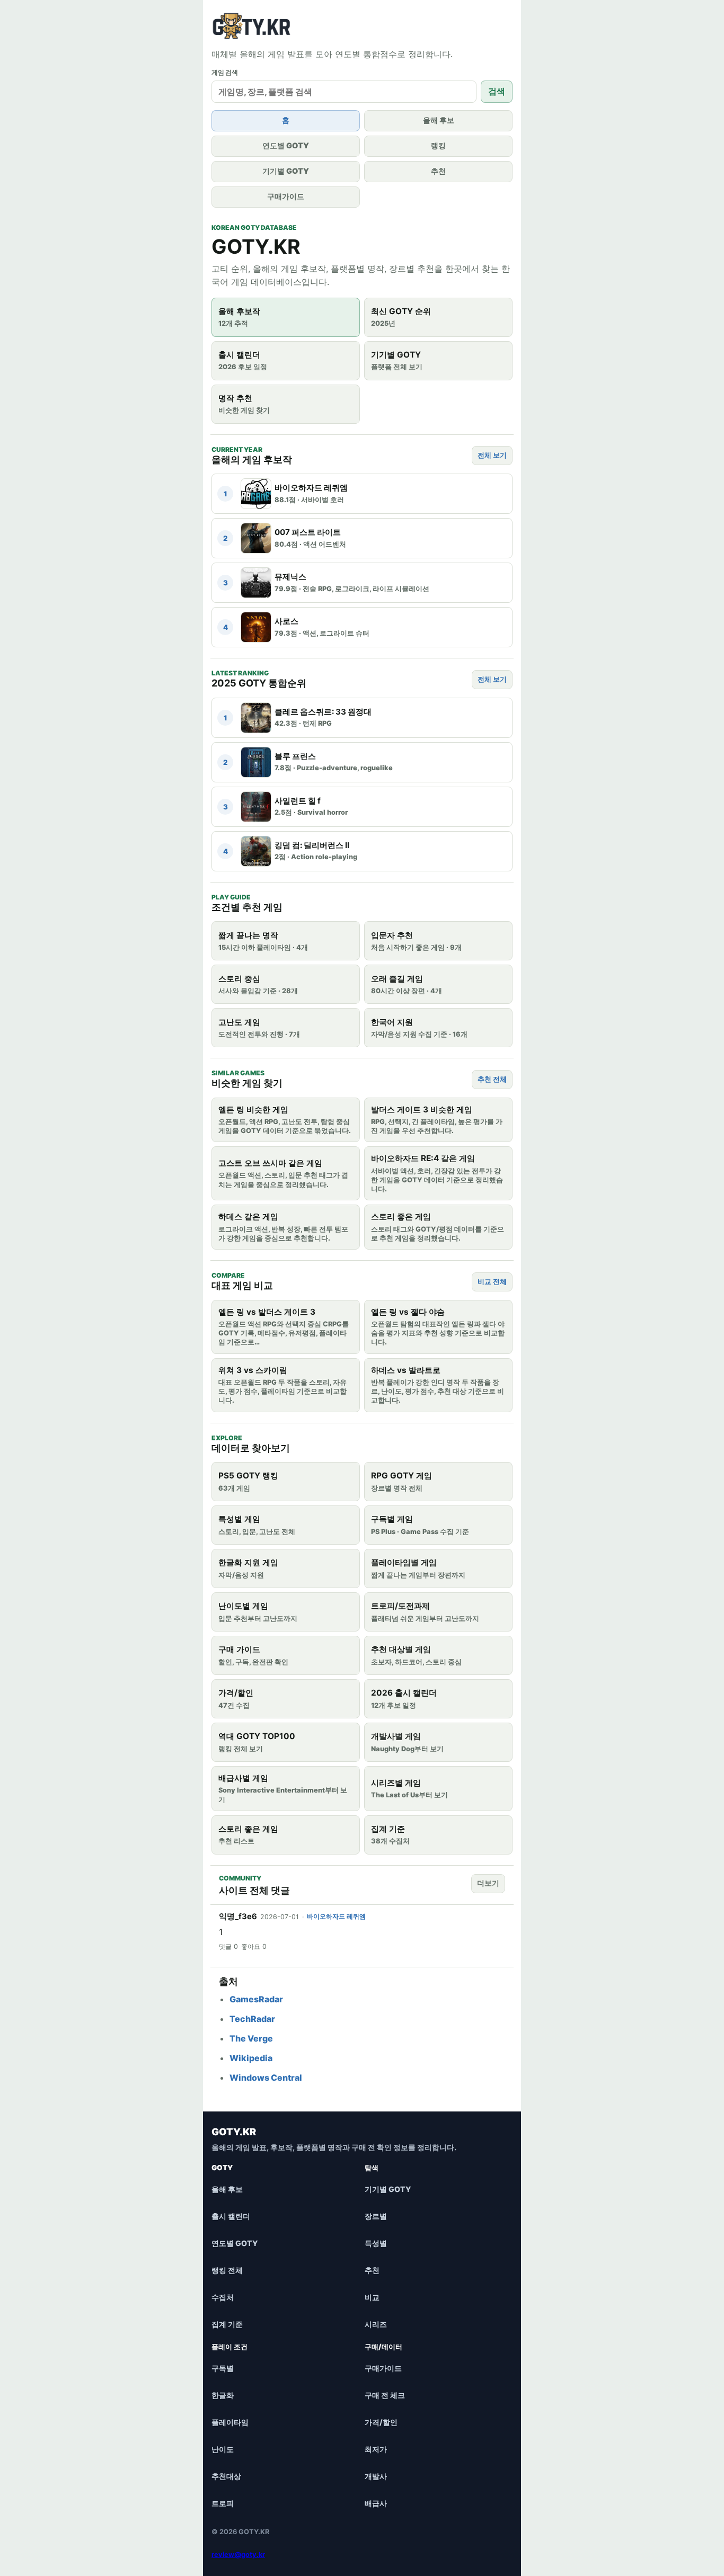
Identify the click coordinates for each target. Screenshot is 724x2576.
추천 (438, 171)
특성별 (376, 2243)
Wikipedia (251, 2058)
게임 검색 (225, 72)
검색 (497, 91)
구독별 (223, 2368)
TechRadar (252, 2019)
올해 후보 (439, 120)
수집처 (223, 2297)
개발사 (376, 2476)
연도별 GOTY (286, 145)
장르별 (376, 2216)
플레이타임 (230, 2422)
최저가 (376, 2449)
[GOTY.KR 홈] (262, 26)
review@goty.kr (238, 2555)
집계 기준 (227, 2324)
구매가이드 (286, 196)
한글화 (223, 2395)
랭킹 (438, 145)
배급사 (376, 2503)
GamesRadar (256, 1999)
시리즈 (376, 2324)
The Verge (251, 2038)
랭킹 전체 (227, 2270)
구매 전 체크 (385, 2395)
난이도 (223, 2449)
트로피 (223, 2503)
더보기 (488, 1883)
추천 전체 (492, 1079)
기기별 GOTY (286, 171)
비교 (372, 2297)
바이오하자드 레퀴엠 (336, 1916)
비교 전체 (492, 1281)
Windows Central (266, 2078)
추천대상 (226, 2476)
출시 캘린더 (231, 2216)
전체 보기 (492, 455)
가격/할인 (381, 2422)
